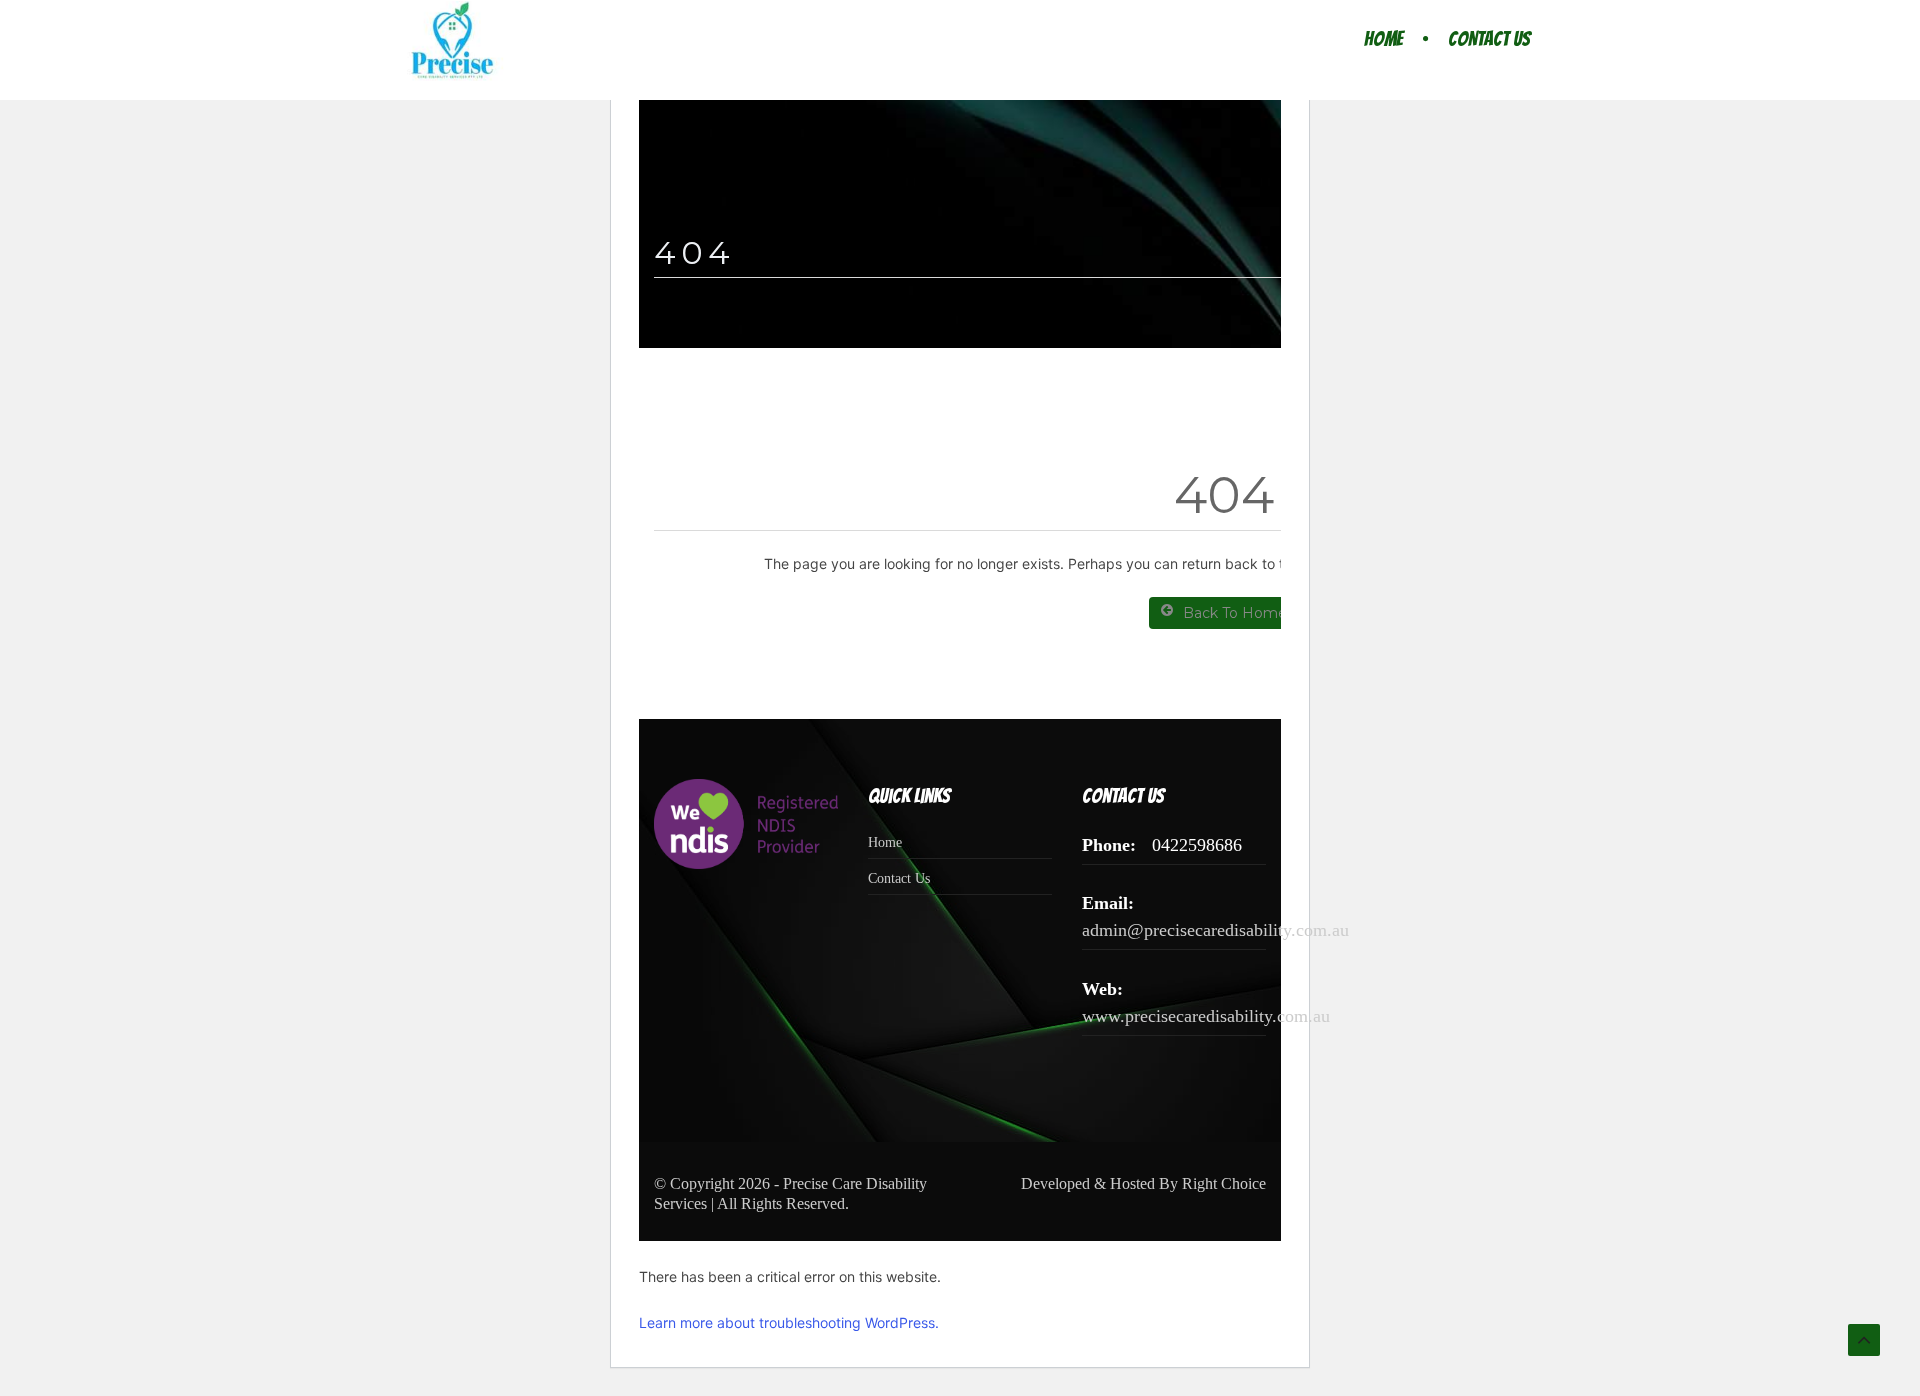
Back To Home (1235, 613)
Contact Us (1489, 39)
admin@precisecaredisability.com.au (1215, 930)
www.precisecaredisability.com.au (1206, 1016)
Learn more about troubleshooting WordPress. (789, 1322)
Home (1383, 39)
